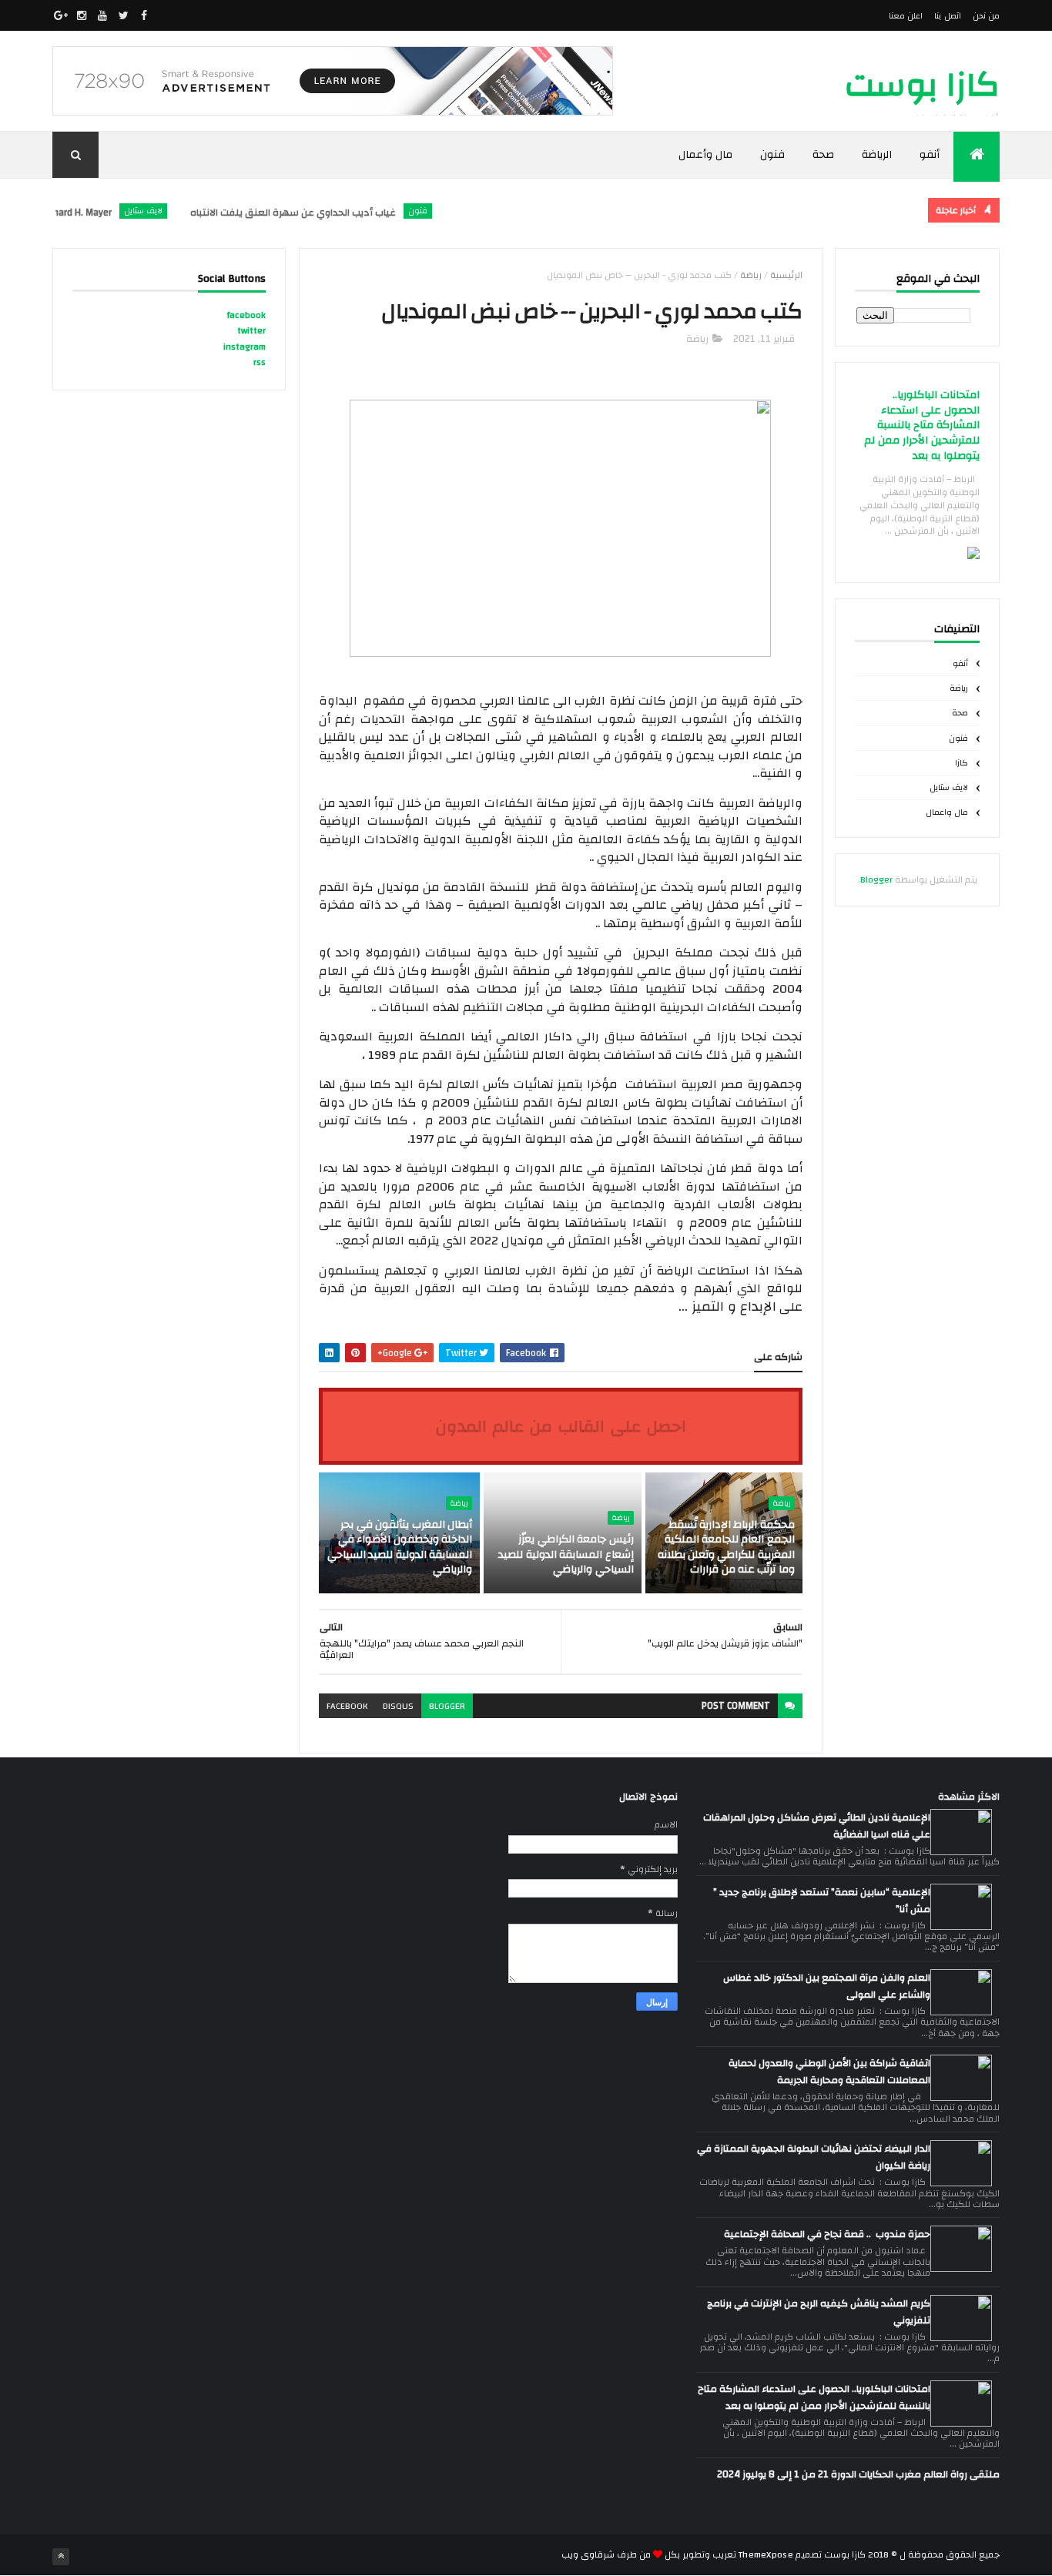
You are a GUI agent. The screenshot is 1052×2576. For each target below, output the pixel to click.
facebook (347, 1706)
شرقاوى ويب (588, 2554)
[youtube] (102, 15)
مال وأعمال (706, 155)
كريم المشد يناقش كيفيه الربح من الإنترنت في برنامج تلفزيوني (819, 2312)
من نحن (986, 16)
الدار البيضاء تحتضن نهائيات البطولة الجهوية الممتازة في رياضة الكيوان (814, 2157)
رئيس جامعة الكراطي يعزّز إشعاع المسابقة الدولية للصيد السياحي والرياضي (566, 1554)
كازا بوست (922, 85)
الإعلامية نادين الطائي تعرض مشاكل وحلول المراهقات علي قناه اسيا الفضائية (817, 1826)
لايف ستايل (173, 211)
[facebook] (144, 15)
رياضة (959, 688)
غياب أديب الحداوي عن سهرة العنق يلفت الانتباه (323, 213)
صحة (823, 155)
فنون (772, 155)
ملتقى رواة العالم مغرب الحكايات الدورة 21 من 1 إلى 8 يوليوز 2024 (858, 2474)
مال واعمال (947, 812)
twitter (251, 330)
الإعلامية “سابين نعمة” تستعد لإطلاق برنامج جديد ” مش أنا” (822, 1901)
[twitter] (123, 15)
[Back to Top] (61, 2557)
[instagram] (82, 15)
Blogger (876, 879)
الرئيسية (786, 275)
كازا (962, 763)
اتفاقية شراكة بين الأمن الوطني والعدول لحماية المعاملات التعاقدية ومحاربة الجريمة (829, 2072)
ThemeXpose (766, 2554)
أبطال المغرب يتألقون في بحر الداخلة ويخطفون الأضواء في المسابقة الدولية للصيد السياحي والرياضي (400, 1548)
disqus (398, 1706)
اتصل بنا (947, 16)
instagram (245, 347)
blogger (447, 1706)
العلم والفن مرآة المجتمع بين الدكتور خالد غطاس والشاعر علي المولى (827, 1986)
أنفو (930, 155)
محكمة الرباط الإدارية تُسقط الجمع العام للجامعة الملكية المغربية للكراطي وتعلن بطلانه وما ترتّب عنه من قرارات (726, 1548)
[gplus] (61, 15)
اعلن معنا (906, 16)
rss (260, 362)
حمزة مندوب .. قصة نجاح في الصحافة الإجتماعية (827, 2234)
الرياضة (877, 155)
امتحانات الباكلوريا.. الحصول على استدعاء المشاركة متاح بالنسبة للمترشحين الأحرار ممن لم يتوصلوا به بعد (922, 425)
